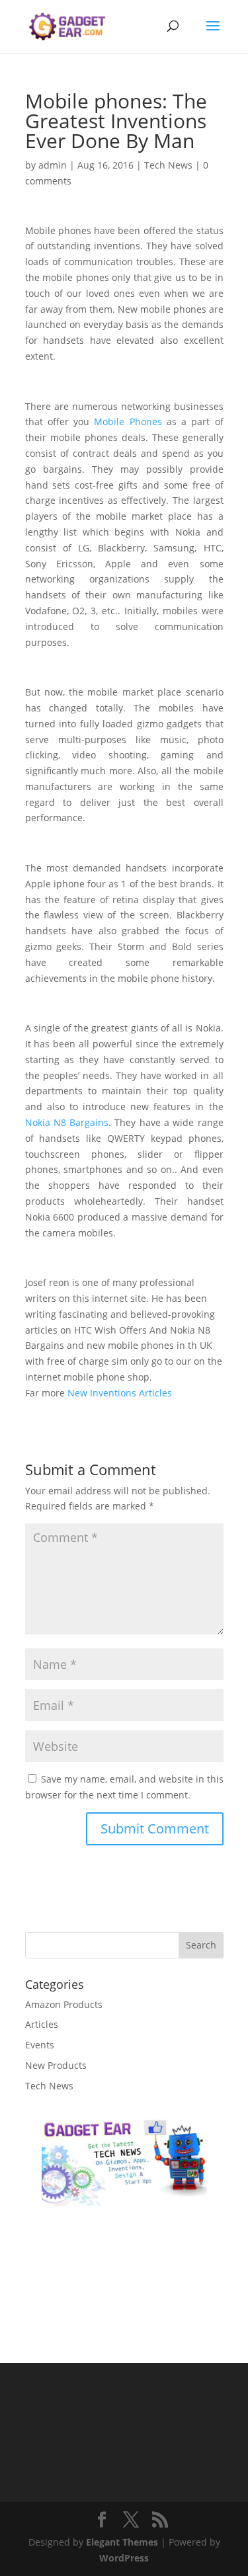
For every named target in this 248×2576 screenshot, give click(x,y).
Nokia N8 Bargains (67, 1122)
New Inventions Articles (120, 1393)
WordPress (124, 2558)
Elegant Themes (122, 2542)
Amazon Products (64, 2004)
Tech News (168, 165)
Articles (42, 2024)
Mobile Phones (128, 422)
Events (40, 2045)
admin (53, 165)
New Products (56, 2065)
